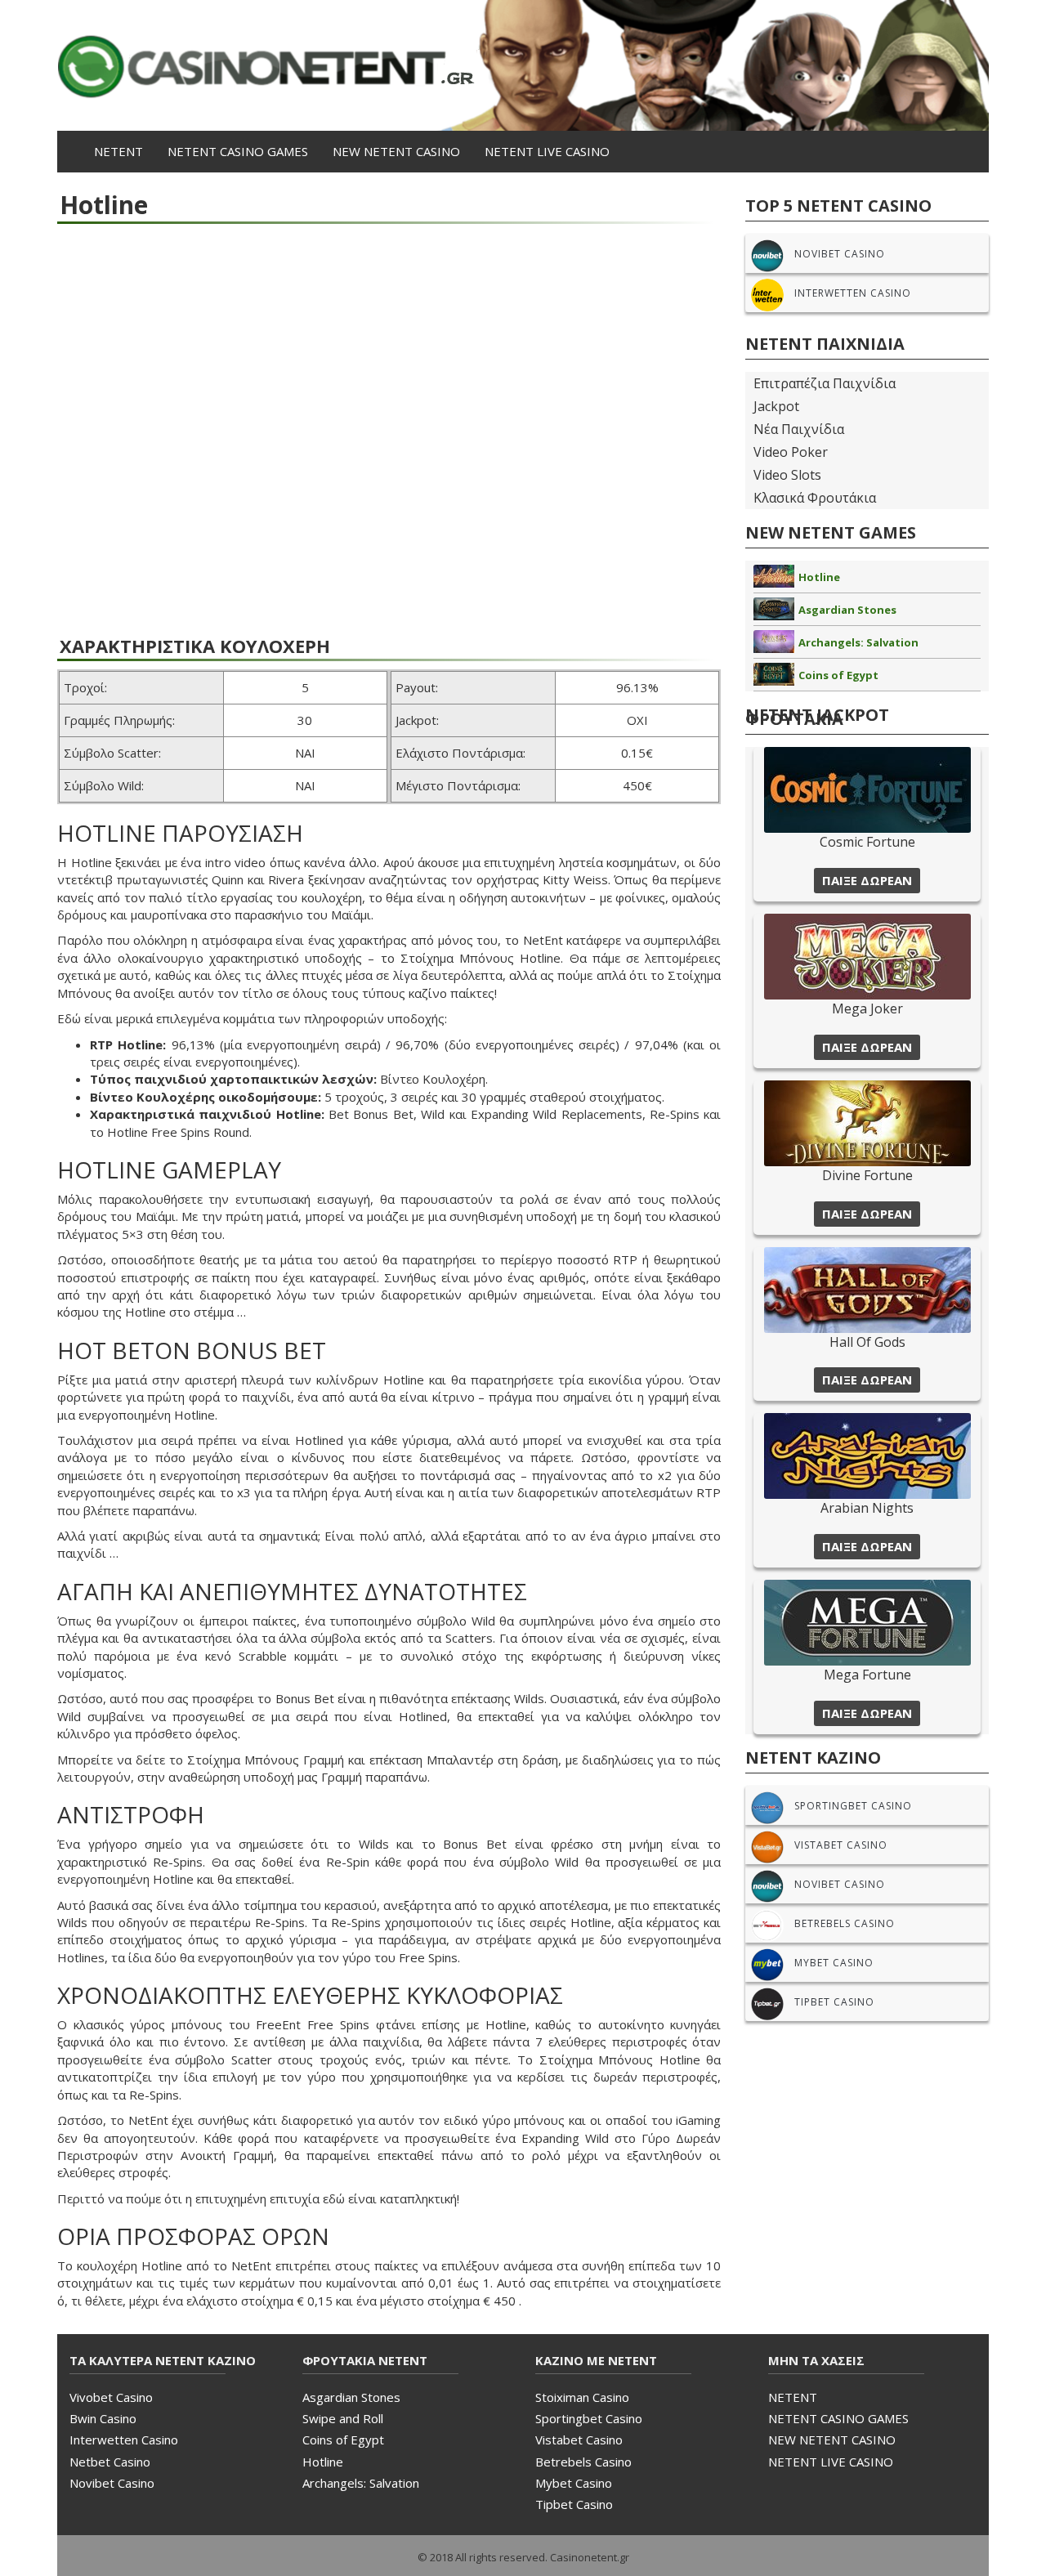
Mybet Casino (574, 2483)
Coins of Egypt (838, 675)
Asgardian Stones (847, 610)
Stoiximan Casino (582, 2397)
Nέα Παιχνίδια (799, 429)
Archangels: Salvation (858, 642)
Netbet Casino (110, 2462)
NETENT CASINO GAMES (238, 151)
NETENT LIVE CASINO (547, 151)
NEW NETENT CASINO (396, 151)
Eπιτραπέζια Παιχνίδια (825, 383)
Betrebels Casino (583, 2462)
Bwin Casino (103, 2418)
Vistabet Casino (579, 2440)
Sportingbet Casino (589, 2418)
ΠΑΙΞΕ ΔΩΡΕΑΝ (867, 880)
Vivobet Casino (111, 2397)
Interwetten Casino (124, 2440)
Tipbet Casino (574, 2504)
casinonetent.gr (523, 65)
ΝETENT (118, 151)
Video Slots (787, 475)
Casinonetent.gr (590, 2557)
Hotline (819, 577)
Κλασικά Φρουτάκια (815, 498)
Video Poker (791, 452)
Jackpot (776, 406)
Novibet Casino (112, 2483)
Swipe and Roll (343, 2418)
